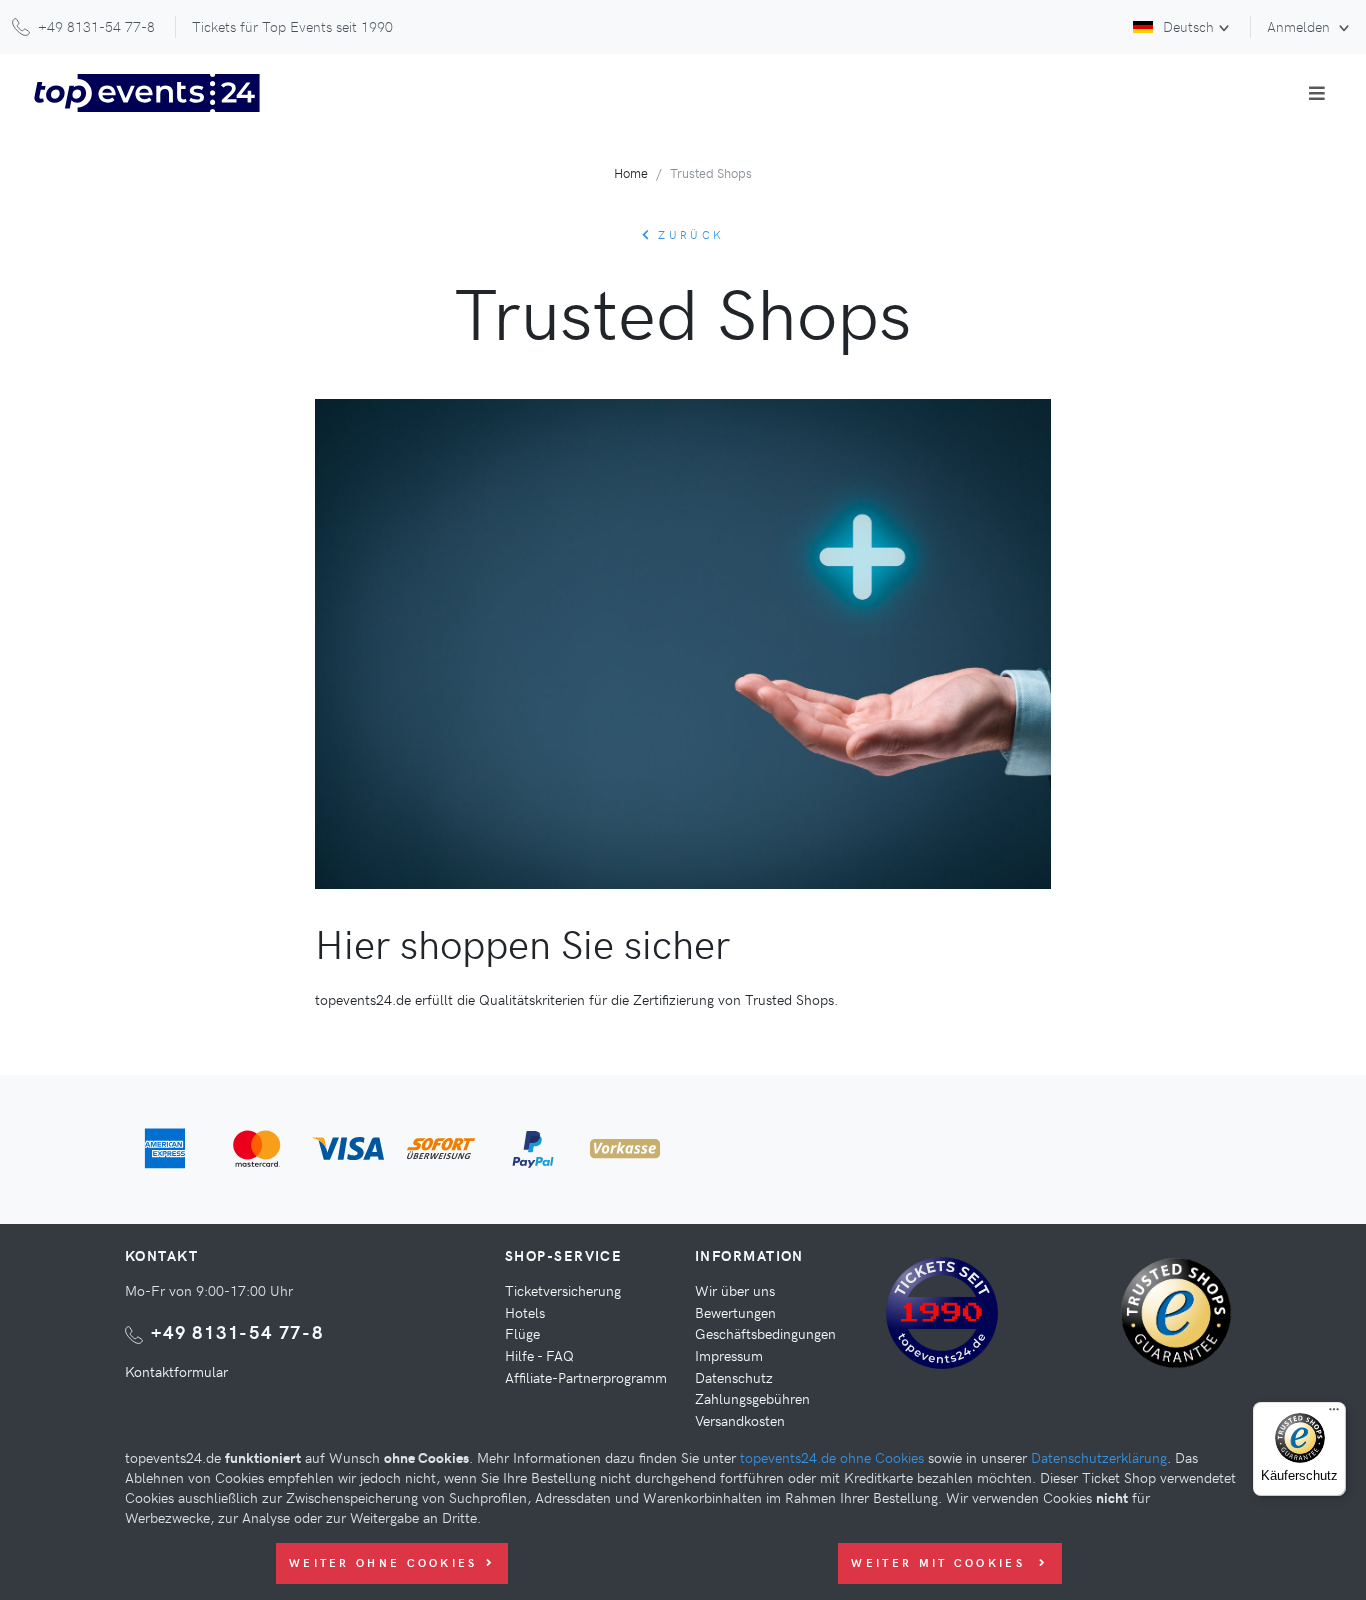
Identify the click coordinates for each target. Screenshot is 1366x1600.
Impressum (729, 1355)
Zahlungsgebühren (752, 1398)
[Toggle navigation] (1317, 93)
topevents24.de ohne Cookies (832, 1457)
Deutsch (1188, 26)
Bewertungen (735, 1312)
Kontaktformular (176, 1371)
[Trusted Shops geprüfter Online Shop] (1181, 1321)
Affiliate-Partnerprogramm (586, 1377)
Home (631, 172)
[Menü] (1334, 1414)
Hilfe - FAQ (539, 1355)
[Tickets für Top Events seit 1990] (942, 1317)
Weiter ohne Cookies (383, 1562)
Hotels (525, 1312)
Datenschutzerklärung (1099, 1457)
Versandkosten (740, 1420)
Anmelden (1300, 26)
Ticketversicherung (563, 1290)
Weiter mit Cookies (941, 1562)
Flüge (522, 1333)
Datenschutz (734, 1377)
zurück (688, 234)
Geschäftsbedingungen (765, 1333)
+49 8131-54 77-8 (237, 1331)
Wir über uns (735, 1290)
